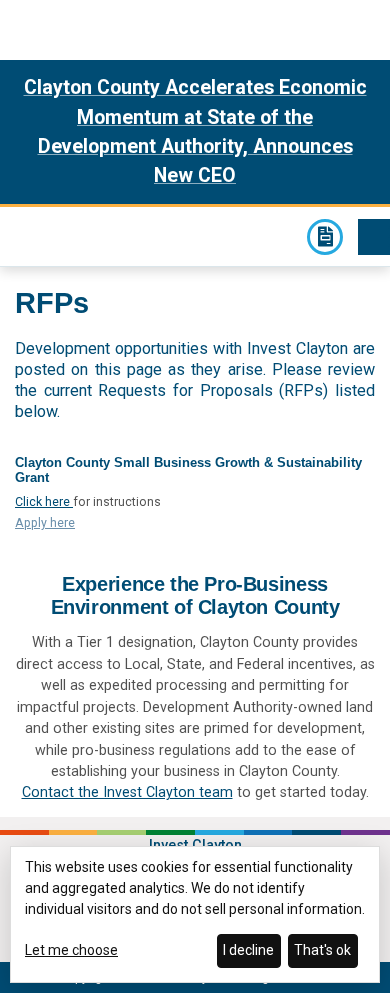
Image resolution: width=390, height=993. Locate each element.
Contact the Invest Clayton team (127, 792)
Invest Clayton (27, 234)
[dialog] (195, 914)
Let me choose (71, 950)
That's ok (322, 950)
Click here (44, 502)
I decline (248, 950)
